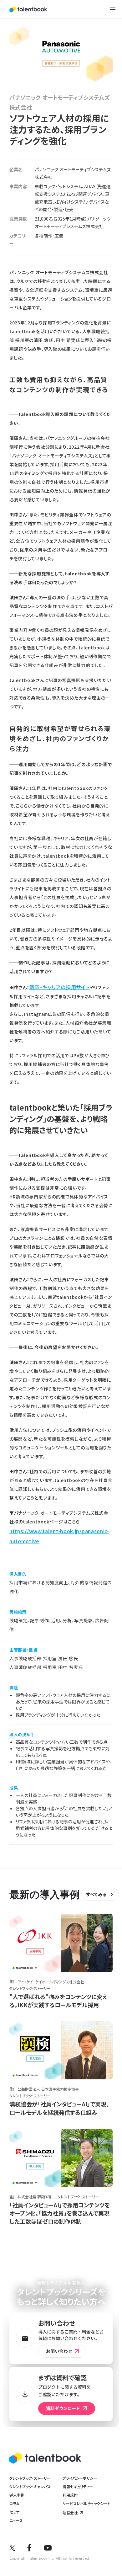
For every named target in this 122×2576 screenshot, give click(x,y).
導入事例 (17, 2495)
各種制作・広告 (49, 236)
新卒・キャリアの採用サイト (60, 987)
